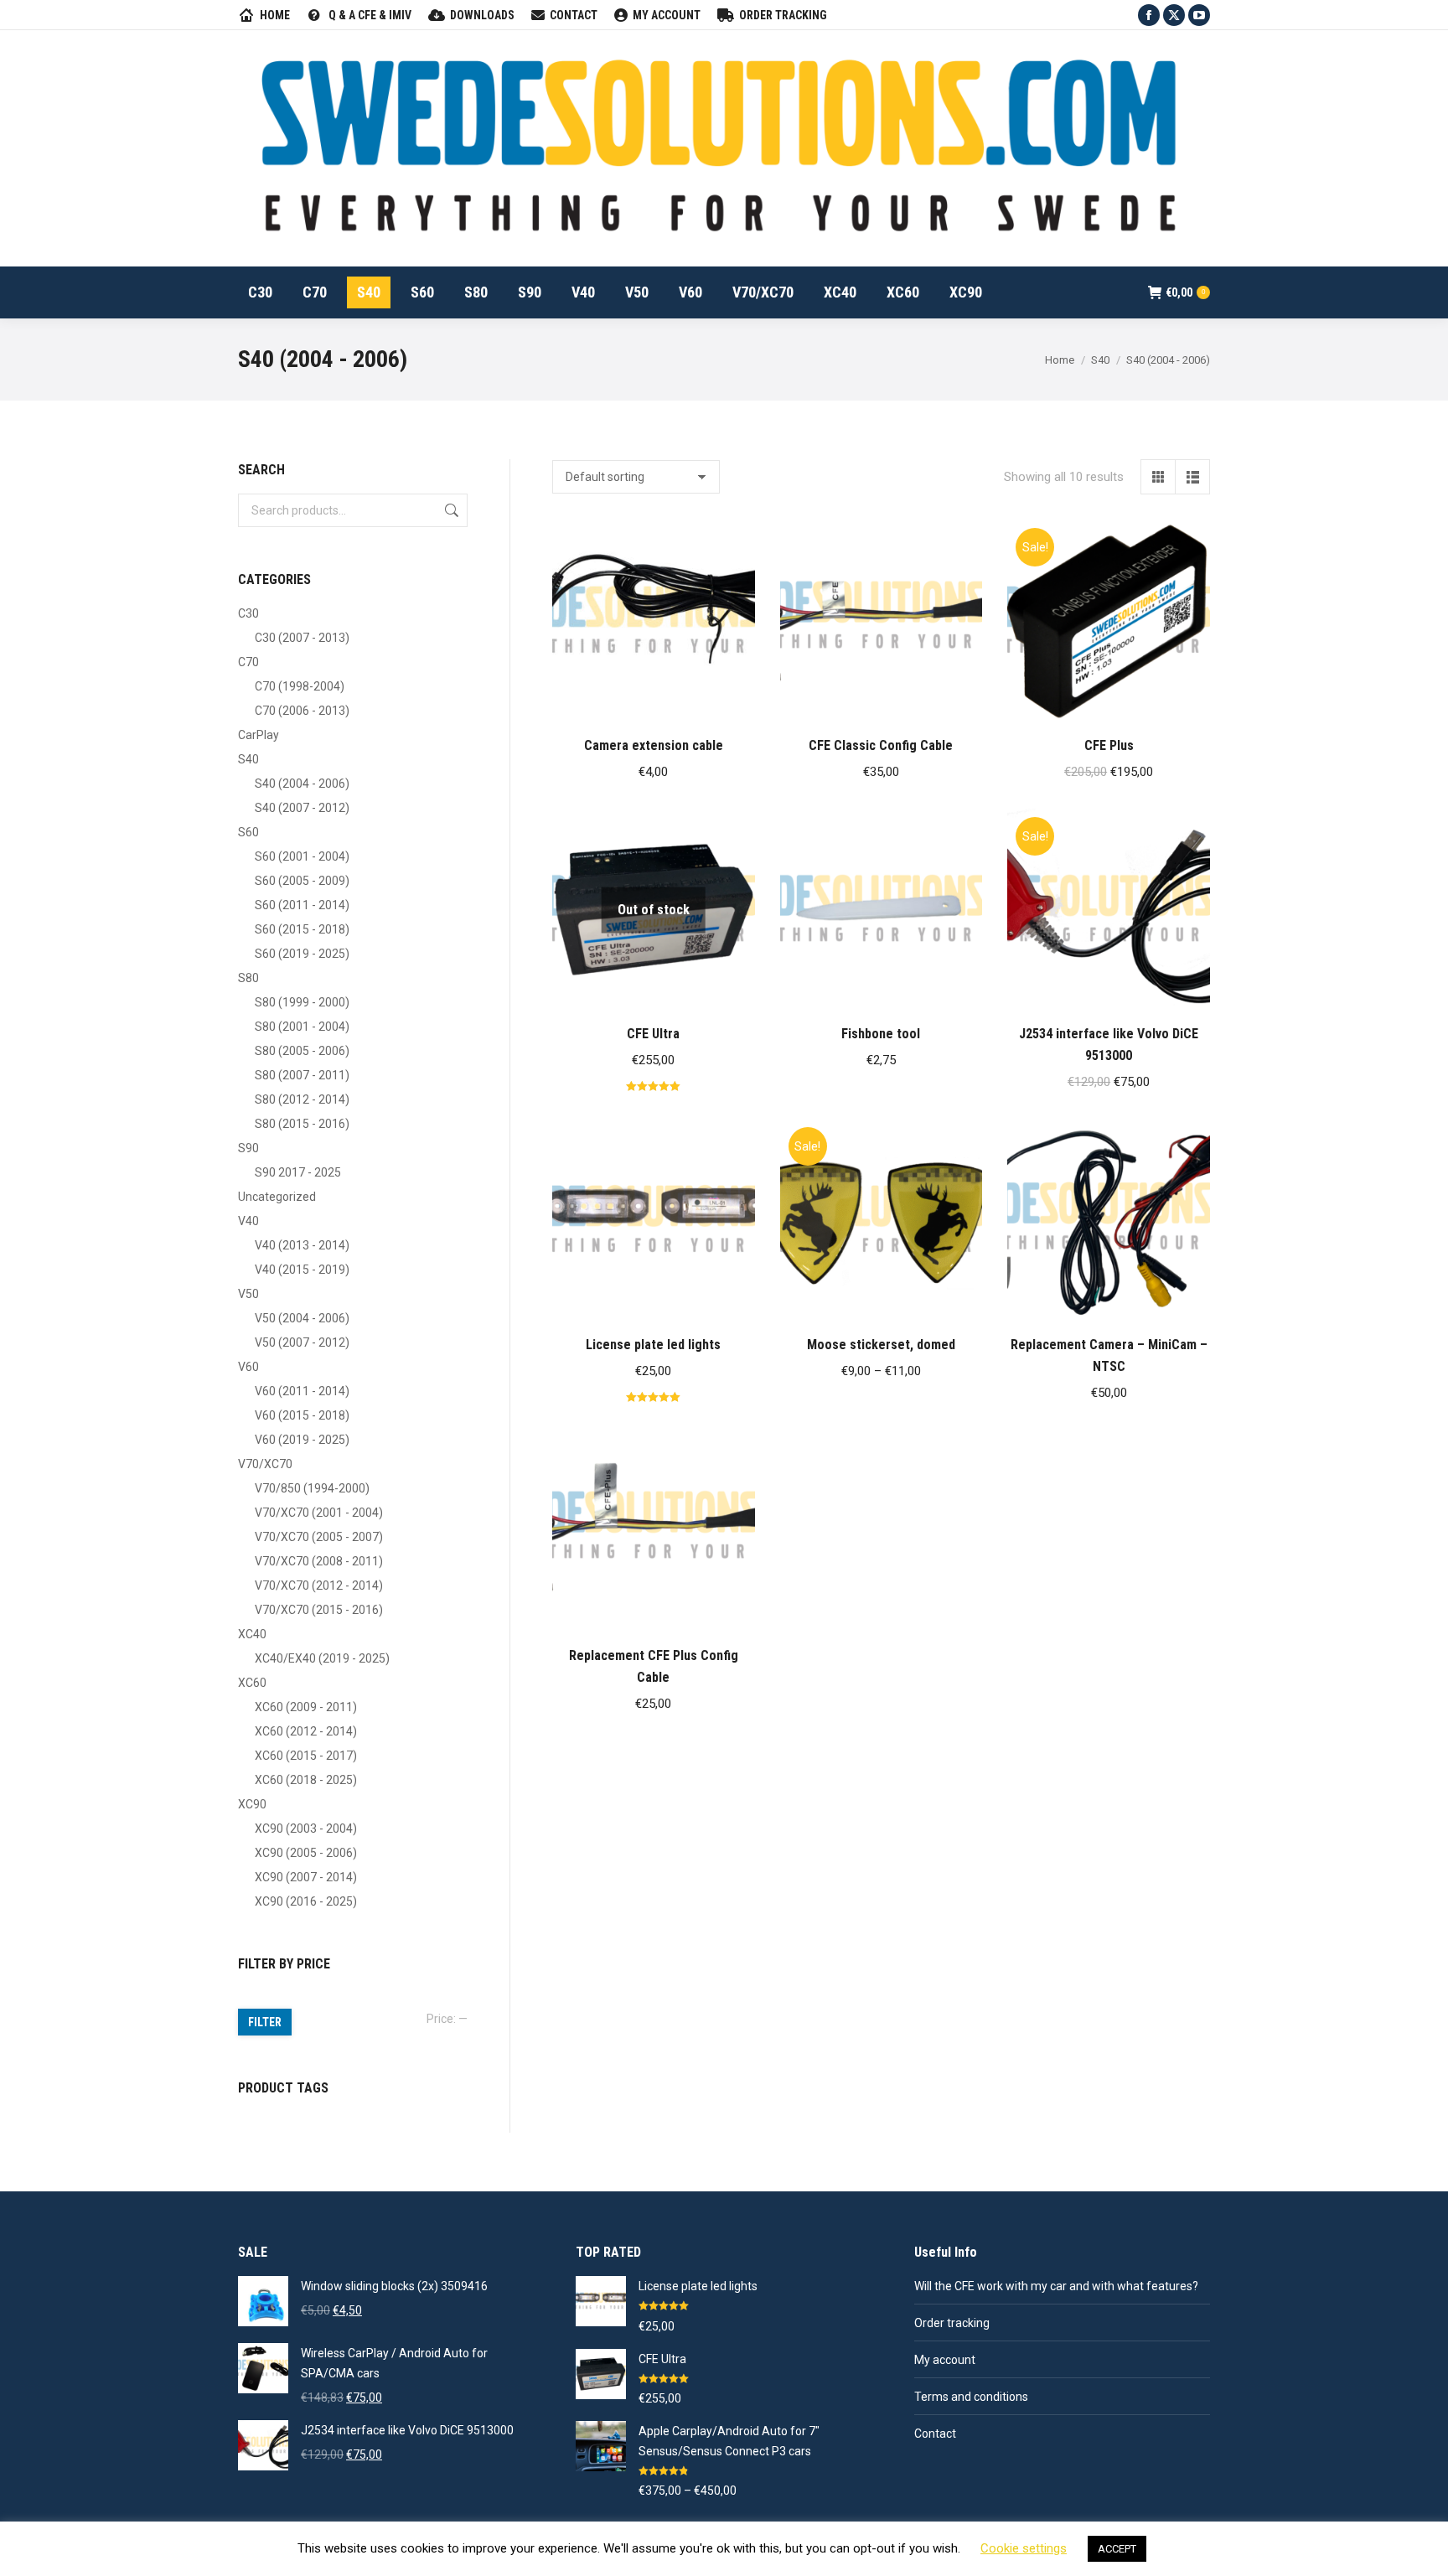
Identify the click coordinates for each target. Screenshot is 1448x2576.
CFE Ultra (653, 1034)
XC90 (252, 1804)
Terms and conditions (971, 2397)
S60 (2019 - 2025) (302, 954)
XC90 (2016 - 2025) (306, 1901)
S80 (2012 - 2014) (302, 1099)
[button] (733, 701)
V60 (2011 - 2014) (302, 1391)
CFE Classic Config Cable (881, 745)
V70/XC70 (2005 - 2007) (319, 1537)
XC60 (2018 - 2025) (306, 1780)
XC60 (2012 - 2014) (306, 1731)
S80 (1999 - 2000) (302, 1002)
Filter (265, 2022)
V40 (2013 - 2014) (302, 1245)
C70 (248, 662)
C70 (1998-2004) (300, 686)
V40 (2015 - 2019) (302, 1270)
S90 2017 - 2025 (298, 1172)
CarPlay (259, 735)
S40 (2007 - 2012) (302, 808)
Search (450, 510)
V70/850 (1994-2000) (312, 1488)
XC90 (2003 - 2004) (306, 1829)
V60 (248, 1367)
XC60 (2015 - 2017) (306, 1756)
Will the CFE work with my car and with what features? (1056, 2286)
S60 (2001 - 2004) (302, 856)
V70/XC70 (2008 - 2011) (319, 1561)
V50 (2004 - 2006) (302, 1318)
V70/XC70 (265, 1464)
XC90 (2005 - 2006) (306, 1853)
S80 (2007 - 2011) (302, 1075)
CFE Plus (1109, 745)
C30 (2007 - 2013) (302, 638)
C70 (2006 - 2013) (302, 711)
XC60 (252, 1683)
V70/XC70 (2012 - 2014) (319, 1585)
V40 (248, 1221)
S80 (248, 978)
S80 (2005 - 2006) (302, 1051)
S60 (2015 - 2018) (302, 929)
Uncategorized (277, 1197)
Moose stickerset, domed (881, 1345)
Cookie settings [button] (1024, 2548)
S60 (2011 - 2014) (302, 905)
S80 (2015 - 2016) (302, 1124)
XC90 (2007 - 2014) (306, 1877)
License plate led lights (653, 1345)
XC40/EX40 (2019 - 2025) (322, 1658)
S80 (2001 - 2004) (302, 1027)
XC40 (252, 1634)
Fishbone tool (881, 1034)
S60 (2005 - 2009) (302, 881)
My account (945, 2360)
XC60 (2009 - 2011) (306, 1707)
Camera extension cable (654, 745)
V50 (248, 1294)
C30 (248, 613)
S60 (248, 832)
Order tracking (952, 2323)
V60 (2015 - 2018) (302, 1415)
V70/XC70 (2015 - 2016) (319, 1610)
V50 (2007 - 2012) (302, 1342)
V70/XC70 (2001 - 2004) (319, 1513)
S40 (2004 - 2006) (302, 784)
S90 (248, 1148)
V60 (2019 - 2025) (302, 1440)
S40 (248, 759)
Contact (935, 2434)
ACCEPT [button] (1117, 2549)
